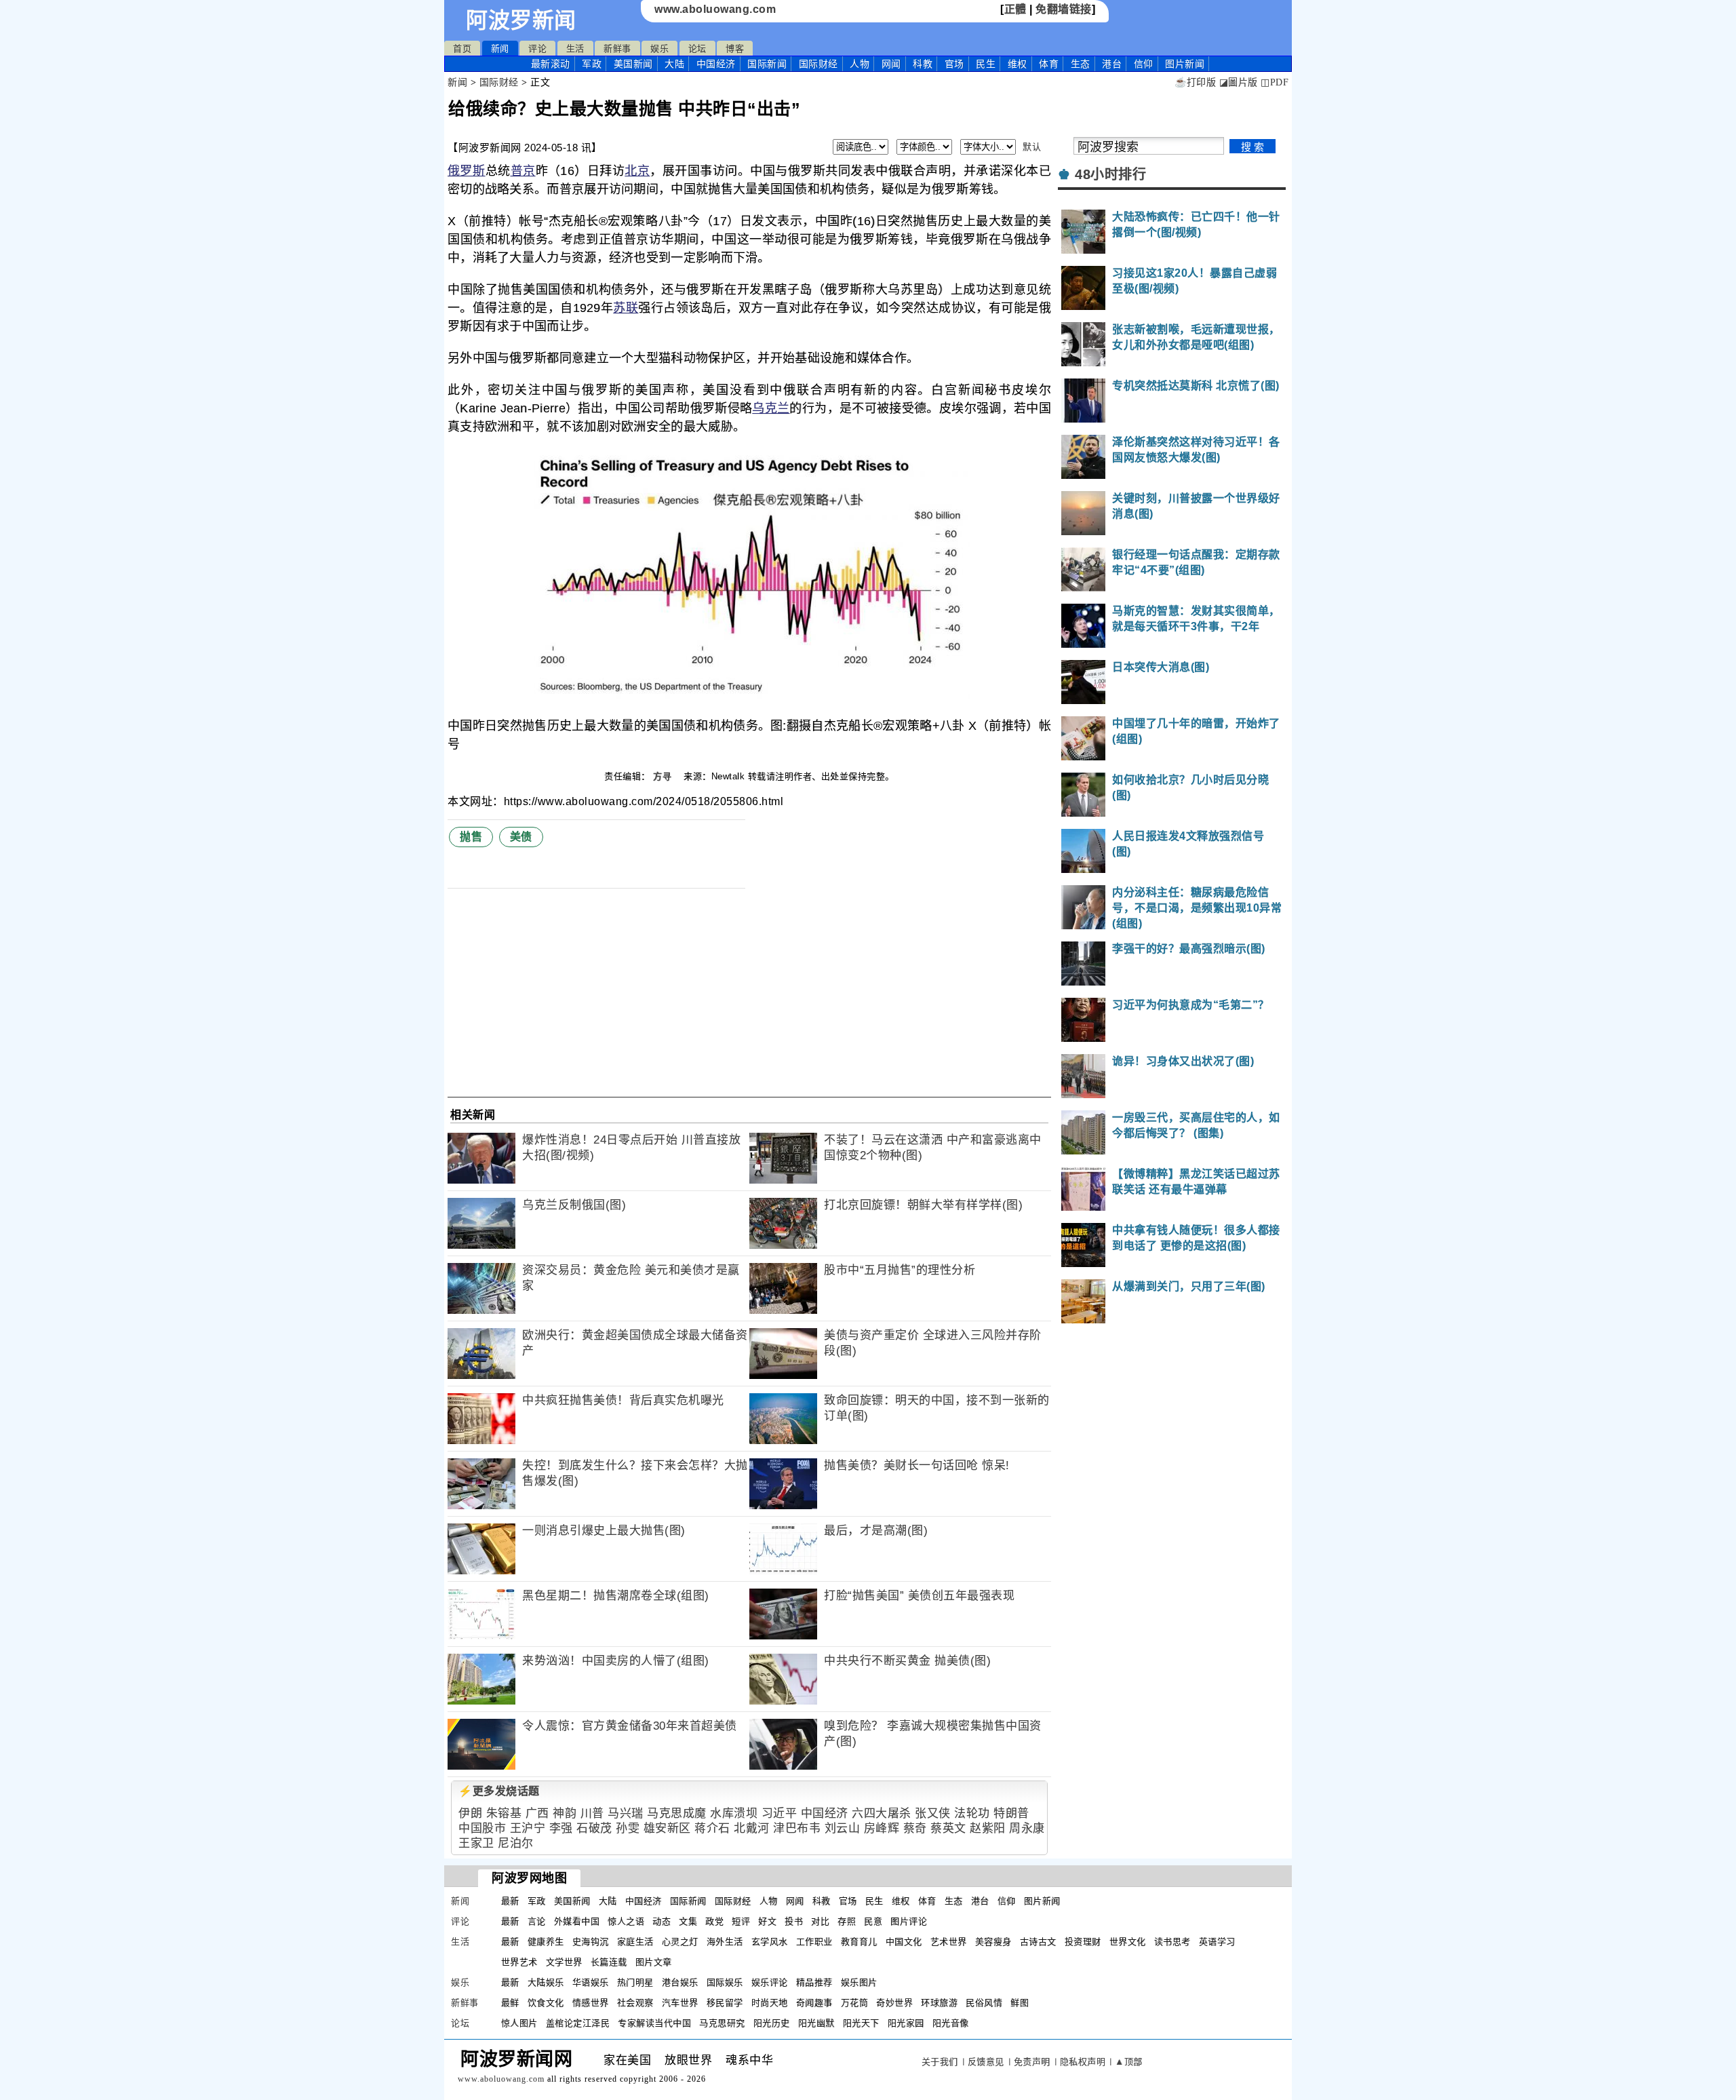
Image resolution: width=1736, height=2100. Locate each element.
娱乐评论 (770, 1982)
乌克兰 (771, 408)
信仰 (1144, 64)
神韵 (565, 1813)
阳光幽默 (816, 2023)
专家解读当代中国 (654, 2023)
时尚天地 (770, 2003)
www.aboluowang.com (715, 9)
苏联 (626, 308)
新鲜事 (617, 48)
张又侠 (933, 1813)
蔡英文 (948, 1828)
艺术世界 (949, 1942)
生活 (575, 48)
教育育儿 (859, 1942)
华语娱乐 (591, 1982)
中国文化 (904, 1942)
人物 (860, 64)
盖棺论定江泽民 (578, 2023)
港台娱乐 (680, 1982)
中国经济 (716, 64)
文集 (688, 1921)
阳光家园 (906, 2023)
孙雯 (628, 1828)
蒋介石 (712, 1828)
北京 (637, 171)
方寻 (664, 776)
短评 (741, 1921)
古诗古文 (1038, 1942)
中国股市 (482, 1828)
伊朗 (470, 1813)
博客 (735, 48)
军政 (592, 64)
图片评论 (909, 1921)
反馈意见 (986, 2062)
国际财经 (818, 64)
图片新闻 (1042, 1901)
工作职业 (814, 1942)
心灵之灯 (680, 1942)
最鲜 (510, 2003)
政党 (714, 1921)
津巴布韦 (797, 1828)
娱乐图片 (859, 1982)
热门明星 (635, 1982)
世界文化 (1128, 1942)
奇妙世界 (894, 2003)
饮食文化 (546, 2003)
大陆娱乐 (546, 1982)
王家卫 (476, 1843)
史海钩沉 (591, 1942)
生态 (1081, 64)
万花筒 (855, 2003)
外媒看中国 (577, 1921)
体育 (1049, 64)
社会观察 (635, 2003)
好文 (767, 1921)
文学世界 (564, 1962)
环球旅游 (939, 2003)
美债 (521, 837)
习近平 (780, 1813)
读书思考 (1172, 1942)
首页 (462, 48)
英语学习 (1217, 1942)
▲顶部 (1129, 2062)
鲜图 (1020, 2003)
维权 (1018, 64)
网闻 (891, 64)
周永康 (1027, 1828)
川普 (592, 1813)
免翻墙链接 (1064, 9)
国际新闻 (767, 64)
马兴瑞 (626, 1813)
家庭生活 (635, 1942)
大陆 (674, 64)
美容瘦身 (993, 1942)
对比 (820, 1921)
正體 (1015, 9)
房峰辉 (882, 1828)
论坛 (697, 48)
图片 (1185, 64)
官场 (954, 64)
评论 (537, 48)
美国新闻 (633, 64)
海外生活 (725, 1942)
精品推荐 (814, 1982)
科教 (923, 64)
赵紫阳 (988, 1828)
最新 (551, 64)
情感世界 (591, 2003)
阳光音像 (951, 2023)
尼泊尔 (516, 1843)
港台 (1112, 64)
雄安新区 (667, 1828)
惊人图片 (519, 2023)
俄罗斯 (467, 171)
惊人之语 (626, 1921)
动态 (662, 1921)
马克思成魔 (677, 1813)
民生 (986, 64)
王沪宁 (528, 1828)
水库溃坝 (734, 1813)
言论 (537, 1921)
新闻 (500, 48)
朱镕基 (504, 1813)
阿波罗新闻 (521, 20)
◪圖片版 (1239, 82)
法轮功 (972, 1813)
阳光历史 (772, 2023)
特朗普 (1011, 1813)
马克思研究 (722, 2023)
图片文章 (654, 1962)
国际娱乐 (725, 1982)
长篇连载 (609, 1962)
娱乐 (659, 48)
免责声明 (1032, 2062)
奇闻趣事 (814, 2003)
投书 (794, 1921)
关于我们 (940, 2062)
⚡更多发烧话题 (499, 1791)
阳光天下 (861, 2023)
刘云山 (843, 1828)
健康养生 (546, 1942)
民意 (873, 1921)
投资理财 (1083, 1942)
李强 (561, 1828)
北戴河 (752, 1828)
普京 (523, 171)
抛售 (471, 837)
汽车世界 (680, 2003)
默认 (1032, 147)
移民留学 (725, 2003)
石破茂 (594, 1828)
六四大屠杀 (882, 1813)
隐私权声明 (1083, 2062)
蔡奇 (915, 1828)
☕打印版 (1195, 82)
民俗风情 (984, 2003)
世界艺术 (519, 1962)
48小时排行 (1110, 174)
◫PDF (1275, 82)
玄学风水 (770, 1942)
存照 (847, 1921)
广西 (537, 1813)
